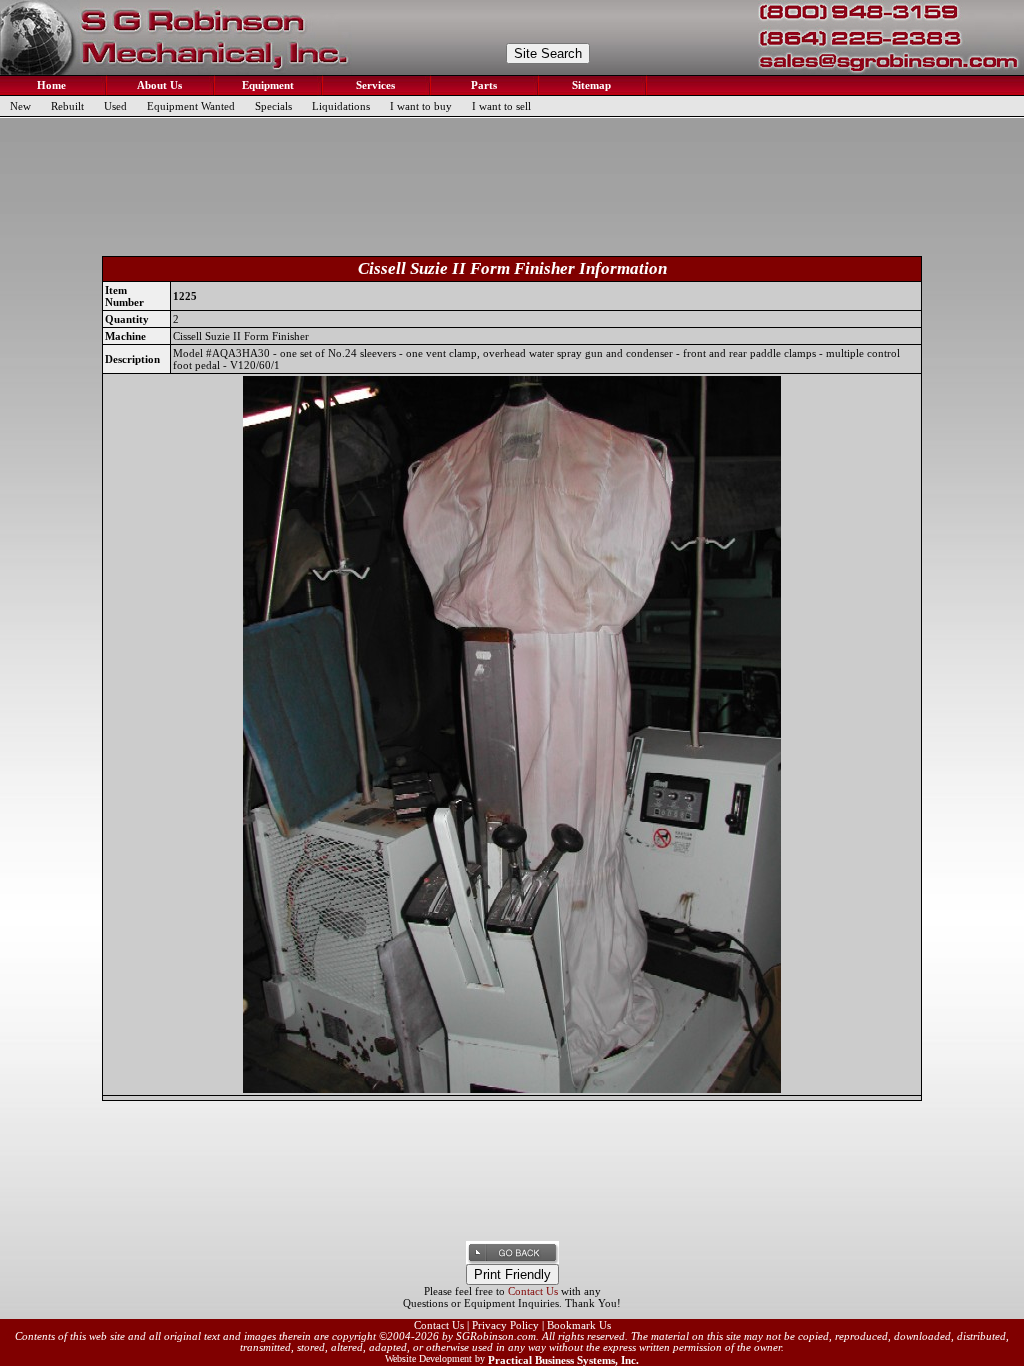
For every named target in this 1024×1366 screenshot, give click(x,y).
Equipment (266, 85)
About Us (158, 85)
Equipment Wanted (191, 106)
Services (374, 85)
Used (115, 106)
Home (50, 85)
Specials (273, 106)
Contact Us (533, 1291)
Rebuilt (67, 106)
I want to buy (421, 106)
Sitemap (590, 85)
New (20, 106)
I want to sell (501, 106)
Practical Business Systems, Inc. (563, 1360)
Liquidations (341, 106)
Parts (482, 85)
